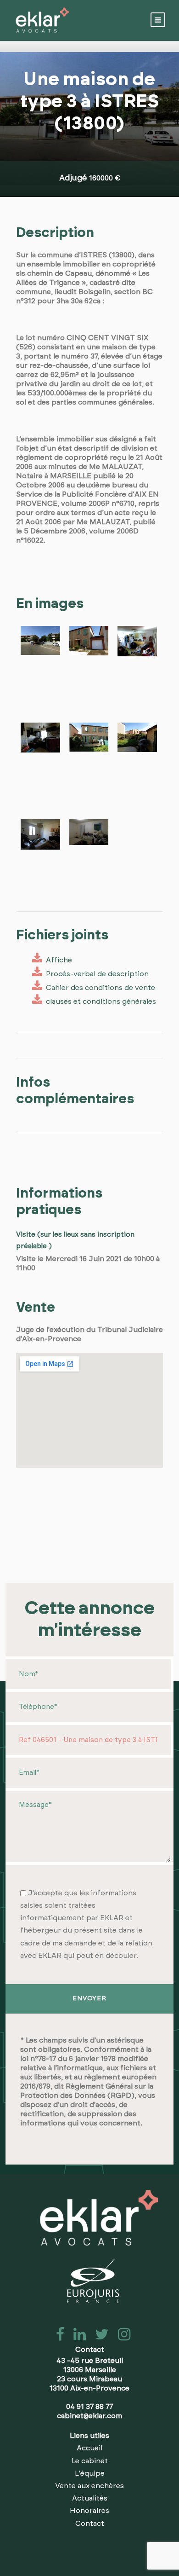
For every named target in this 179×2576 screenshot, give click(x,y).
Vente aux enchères (89, 2486)
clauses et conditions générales (99, 1001)
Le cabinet (90, 2461)
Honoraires (89, 2511)
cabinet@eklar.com (89, 2416)
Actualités (90, 2498)
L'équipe (90, 2473)
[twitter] (99, 2337)
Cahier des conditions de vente (99, 988)
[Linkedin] (77, 2337)
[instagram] (120, 2337)
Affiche (57, 960)
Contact (90, 2524)
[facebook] (57, 2337)
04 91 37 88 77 (89, 2407)
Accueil (89, 2448)
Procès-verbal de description (95, 974)
